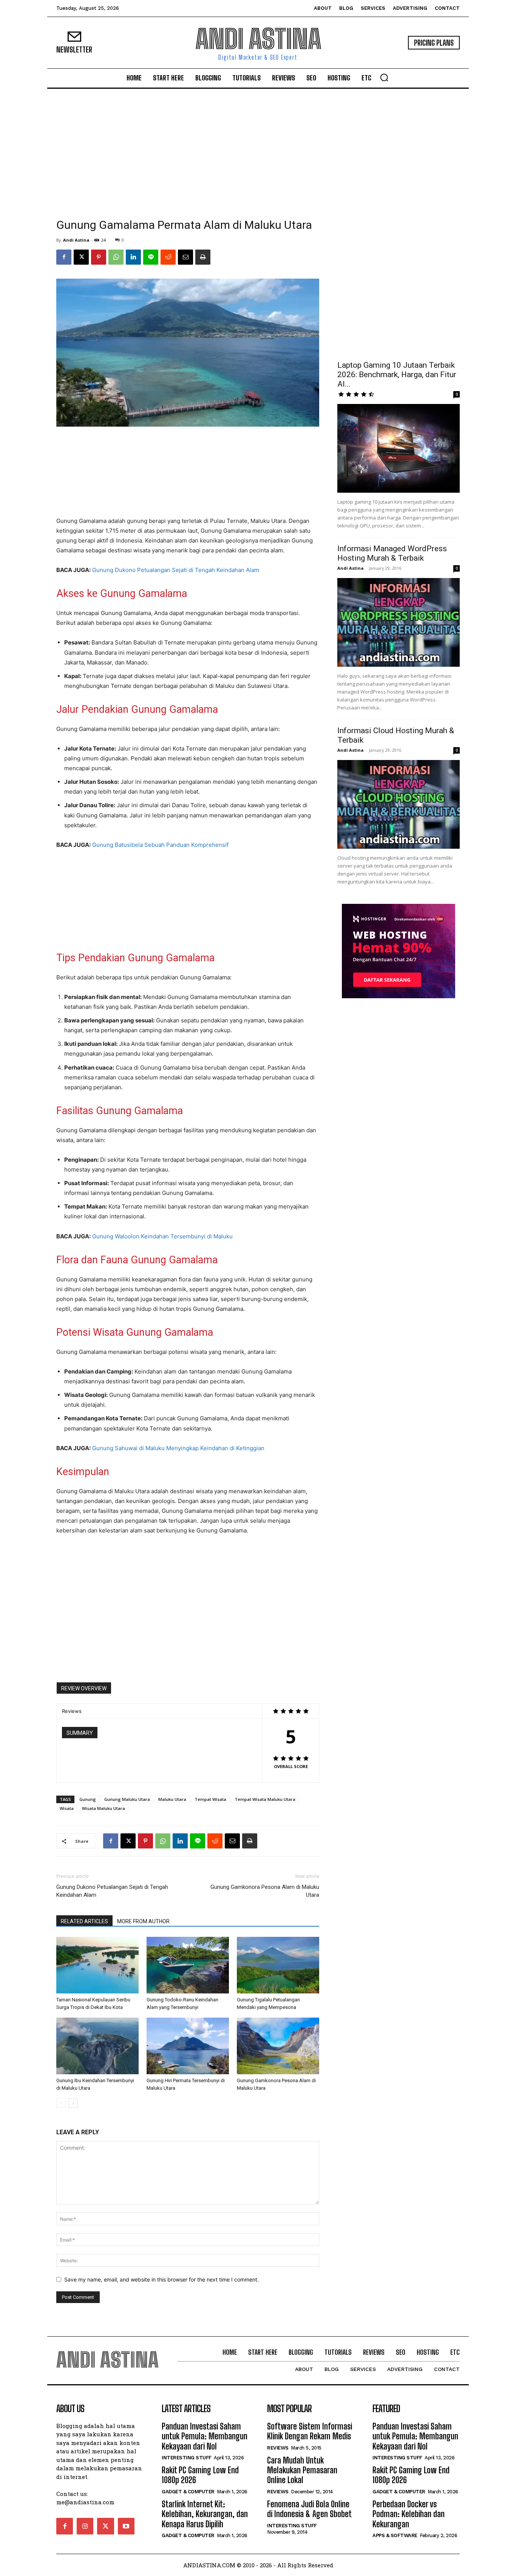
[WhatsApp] (116, 257)
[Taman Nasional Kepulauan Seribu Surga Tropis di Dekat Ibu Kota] (97, 1965)
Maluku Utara (172, 1799)
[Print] (203, 257)
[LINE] (151, 257)
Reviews (278, 2448)
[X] (81, 257)
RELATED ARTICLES (84, 1921)
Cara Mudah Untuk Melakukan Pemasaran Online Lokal (302, 2470)
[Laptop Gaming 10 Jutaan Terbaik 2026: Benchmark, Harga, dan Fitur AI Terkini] (399, 448)
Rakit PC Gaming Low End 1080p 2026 (200, 2475)
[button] (384, 77)
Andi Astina (76, 240)
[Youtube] (126, 2526)
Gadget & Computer (188, 2492)
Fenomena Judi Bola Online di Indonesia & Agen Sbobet (309, 2509)
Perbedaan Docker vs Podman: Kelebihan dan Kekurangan (409, 2514)
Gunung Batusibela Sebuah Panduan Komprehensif (160, 845)
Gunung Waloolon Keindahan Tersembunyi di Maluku (162, 1236)
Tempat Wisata (210, 1799)
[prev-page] (61, 2103)
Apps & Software (395, 2535)
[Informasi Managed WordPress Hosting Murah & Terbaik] (399, 622)
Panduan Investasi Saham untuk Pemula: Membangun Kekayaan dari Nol (205, 2436)
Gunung (88, 1799)
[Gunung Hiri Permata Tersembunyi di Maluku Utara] (188, 2046)
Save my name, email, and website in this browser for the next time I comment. (161, 2279)
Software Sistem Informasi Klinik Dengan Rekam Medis (310, 2431)
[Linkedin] (133, 257)
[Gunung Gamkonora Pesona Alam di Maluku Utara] (278, 2046)
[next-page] (73, 2103)
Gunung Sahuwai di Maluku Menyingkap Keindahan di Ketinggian (178, 1448)
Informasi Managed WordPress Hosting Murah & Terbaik (392, 553)
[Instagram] (85, 2526)
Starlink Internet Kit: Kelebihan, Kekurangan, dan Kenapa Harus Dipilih (205, 2514)
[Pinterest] (99, 257)
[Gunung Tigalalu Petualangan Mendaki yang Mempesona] (278, 1965)
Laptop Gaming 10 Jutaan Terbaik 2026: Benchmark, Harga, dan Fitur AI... (397, 375)
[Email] (185, 257)
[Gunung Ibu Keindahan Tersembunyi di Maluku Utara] (97, 2046)
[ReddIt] (168, 257)
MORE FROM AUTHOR (143, 1921)
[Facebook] (64, 257)
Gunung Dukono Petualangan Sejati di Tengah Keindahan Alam (176, 570)
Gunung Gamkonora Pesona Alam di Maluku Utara (265, 1891)
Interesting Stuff (187, 2458)
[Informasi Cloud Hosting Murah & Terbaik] (399, 804)
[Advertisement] (258, 159)
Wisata (67, 1808)
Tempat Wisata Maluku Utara (265, 1799)
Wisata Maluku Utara (104, 1808)
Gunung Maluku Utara (127, 1799)
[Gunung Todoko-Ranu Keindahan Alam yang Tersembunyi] (188, 1965)
